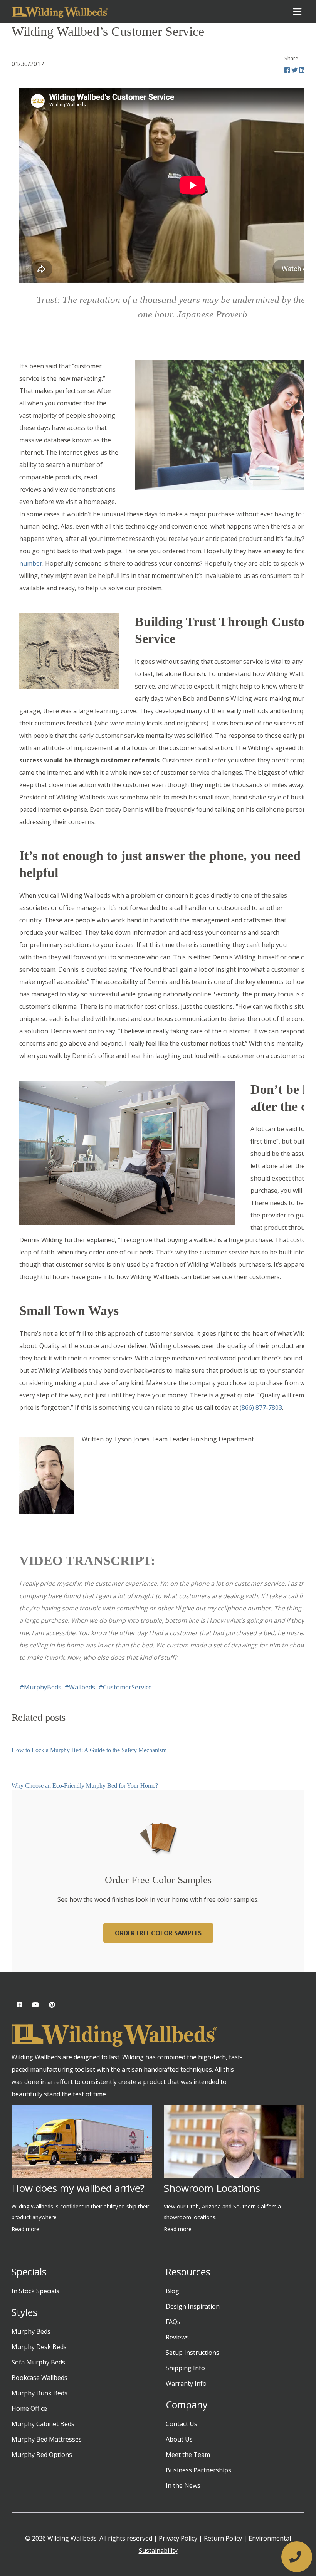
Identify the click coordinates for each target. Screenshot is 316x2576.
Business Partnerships (198, 2470)
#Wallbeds (80, 1687)
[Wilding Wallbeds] (60, 12)
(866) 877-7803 (261, 1407)
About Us (179, 2439)
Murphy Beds (31, 2331)
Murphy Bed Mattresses (47, 2439)
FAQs (173, 2322)
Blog (172, 2291)
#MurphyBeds (40, 1687)
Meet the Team (188, 2455)
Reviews (177, 2337)
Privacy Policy (178, 2538)
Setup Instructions (192, 2353)
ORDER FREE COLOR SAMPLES (158, 1933)
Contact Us (182, 2424)
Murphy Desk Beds (39, 2347)
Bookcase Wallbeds (39, 2378)
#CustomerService (125, 1687)
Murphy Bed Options (42, 2455)
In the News (183, 2485)
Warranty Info (186, 2383)
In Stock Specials (35, 2291)
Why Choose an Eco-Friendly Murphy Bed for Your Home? (85, 1786)
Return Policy (223, 2538)
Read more (25, 2229)
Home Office (29, 2408)
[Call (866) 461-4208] (297, 2557)
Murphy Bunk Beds (39, 2393)
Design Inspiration (193, 2306)
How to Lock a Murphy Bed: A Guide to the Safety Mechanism (89, 1750)
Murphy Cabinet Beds (43, 2424)
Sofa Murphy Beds (38, 2362)
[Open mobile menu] (297, 12)
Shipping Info (185, 2368)
